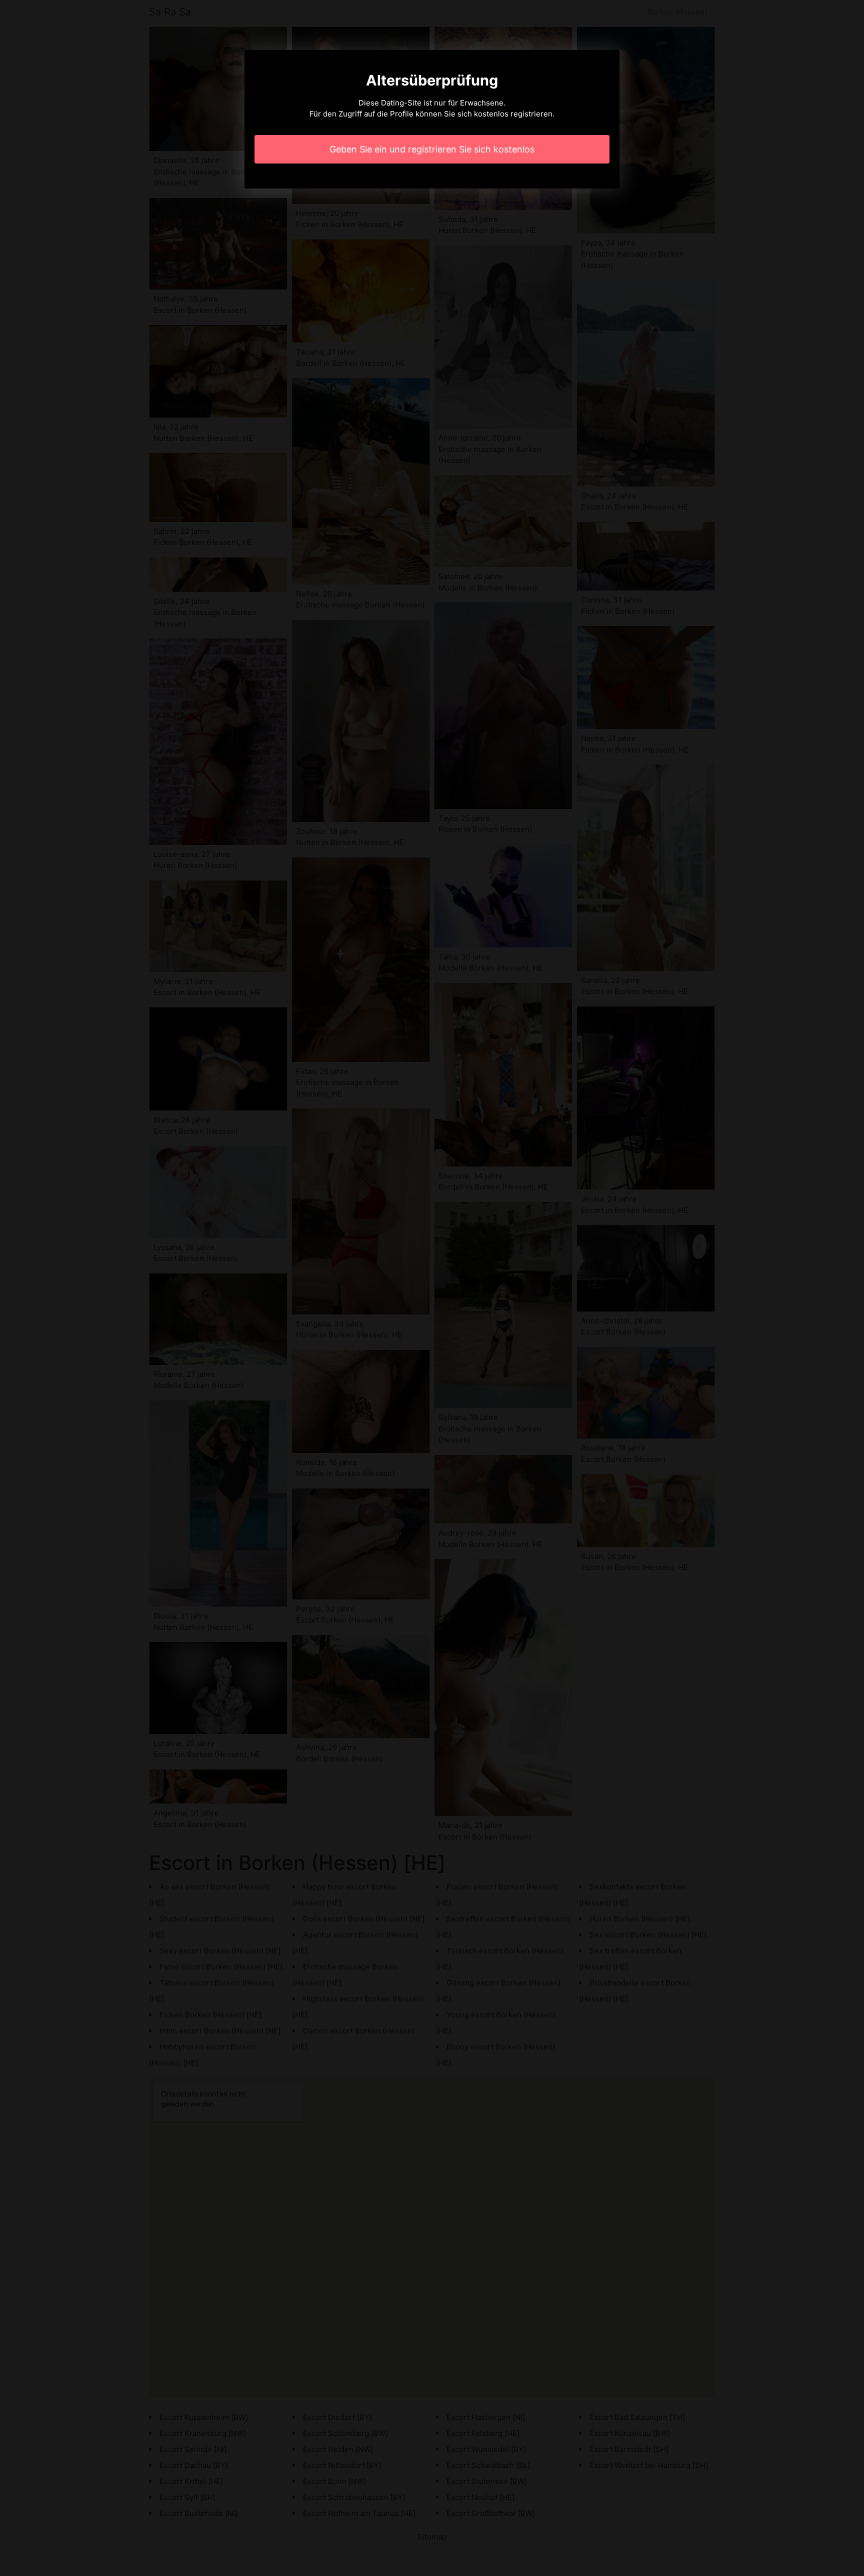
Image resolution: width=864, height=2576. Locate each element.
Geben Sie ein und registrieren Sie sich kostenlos (432, 149)
